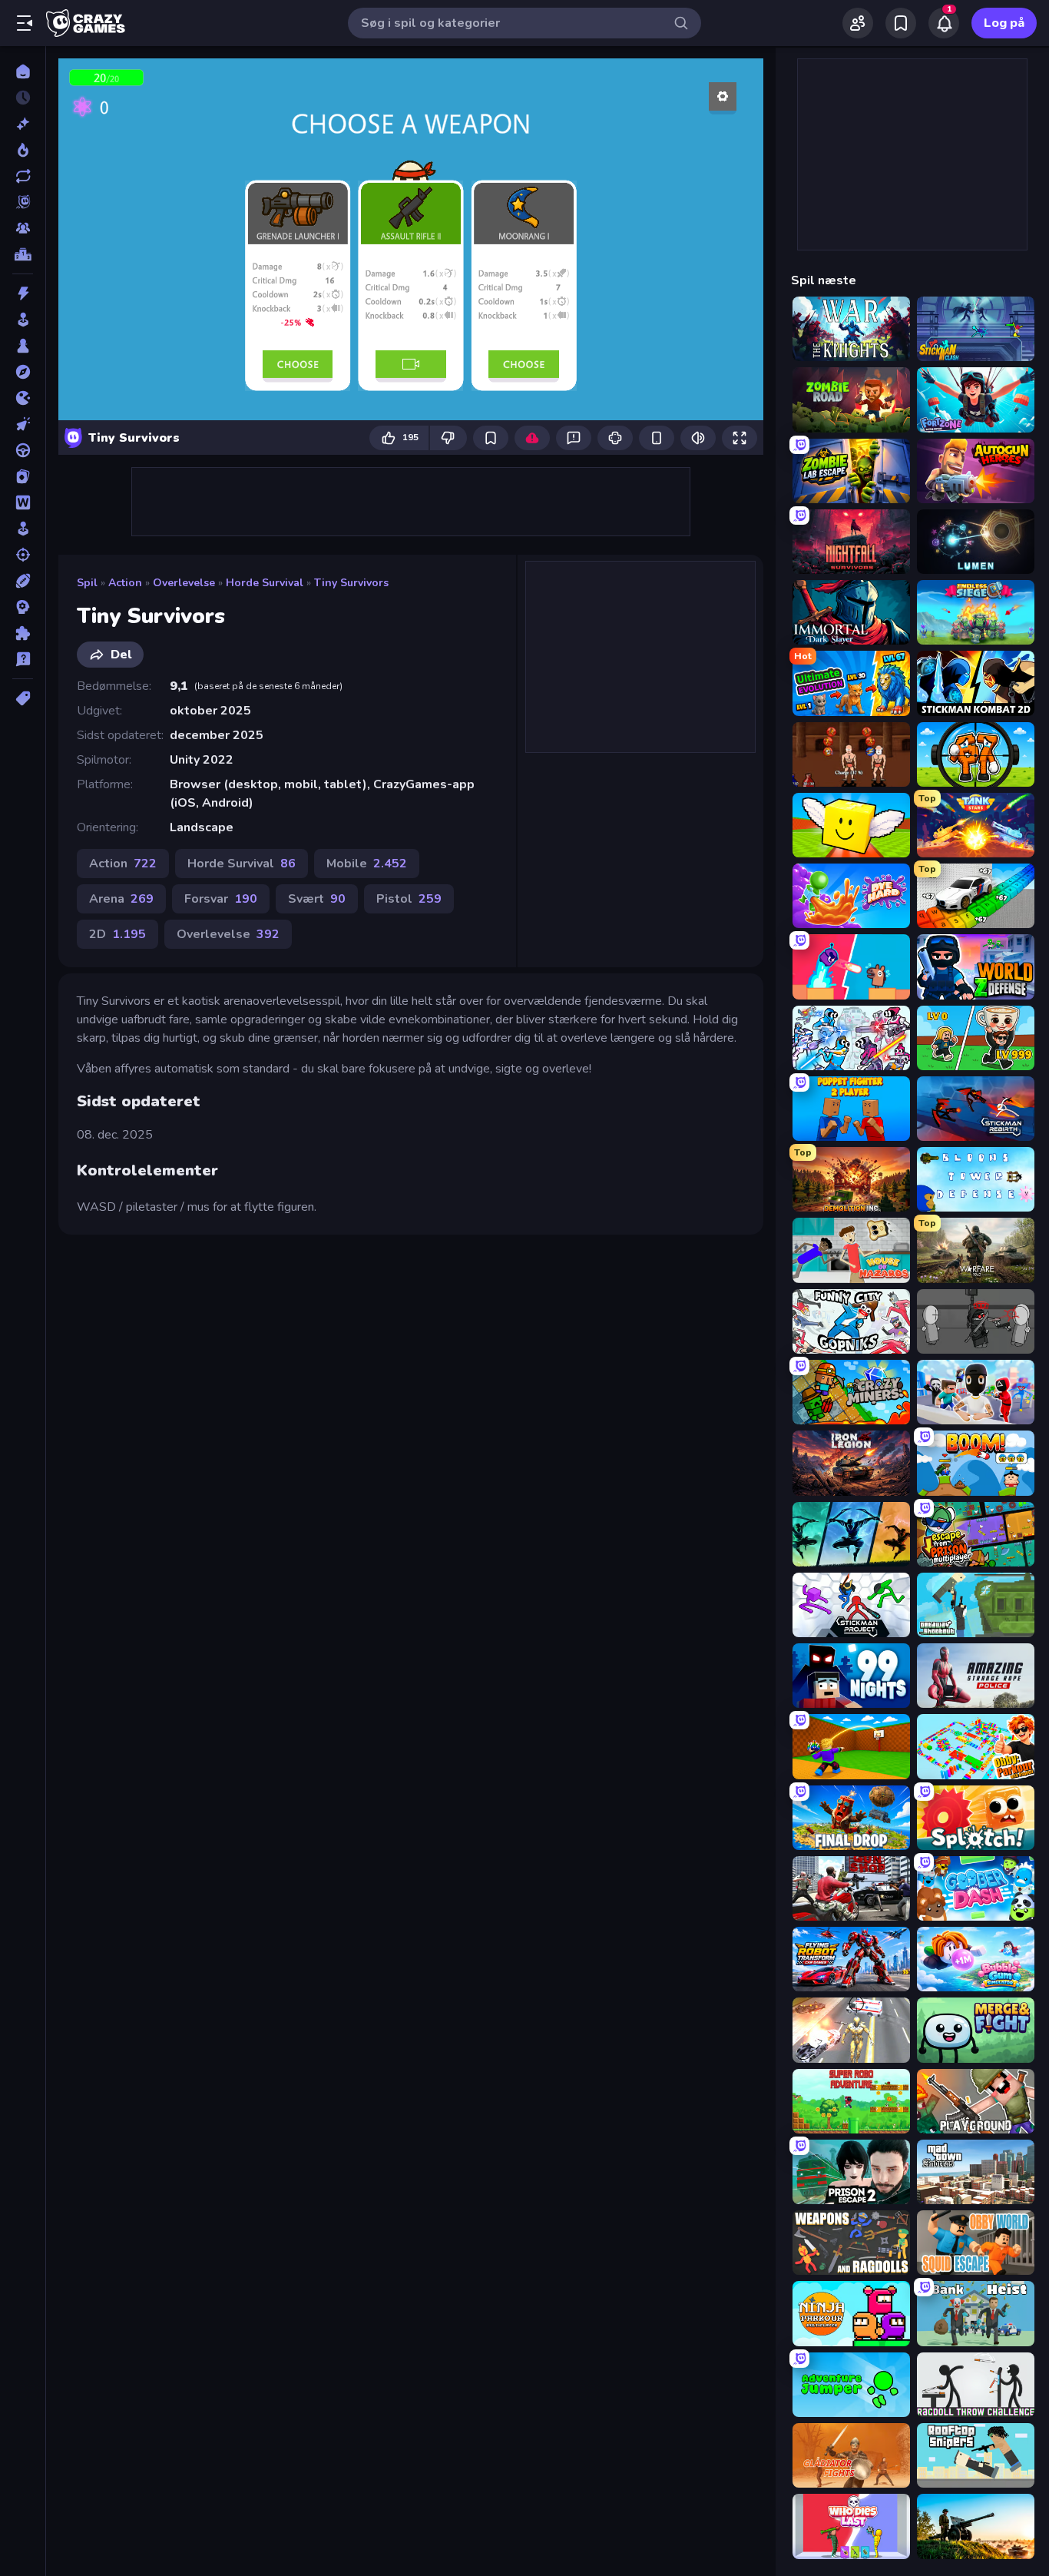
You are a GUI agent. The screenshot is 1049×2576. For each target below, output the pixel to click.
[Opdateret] (23, 176)
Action (125, 583)
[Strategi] (23, 607)
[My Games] (901, 23)
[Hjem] (23, 71)
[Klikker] (23, 424)
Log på (1004, 23)
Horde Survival (265, 583)
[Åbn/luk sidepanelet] (25, 23)
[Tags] (23, 698)
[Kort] (23, 476)
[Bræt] (23, 346)
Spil (87, 583)
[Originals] (23, 202)
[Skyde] (23, 555)
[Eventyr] (23, 372)
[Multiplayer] (23, 228)
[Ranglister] (23, 254)
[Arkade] (23, 320)
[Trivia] (23, 659)
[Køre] (23, 450)
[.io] (23, 398)
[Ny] (23, 124)
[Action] (23, 293)
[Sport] (23, 581)
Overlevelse (184, 583)
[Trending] (23, 150)
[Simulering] (23, 529)
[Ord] (23, 502)
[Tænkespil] (23, 633)
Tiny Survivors (351, 583)
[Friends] (858, 23)
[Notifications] (944, 23)
